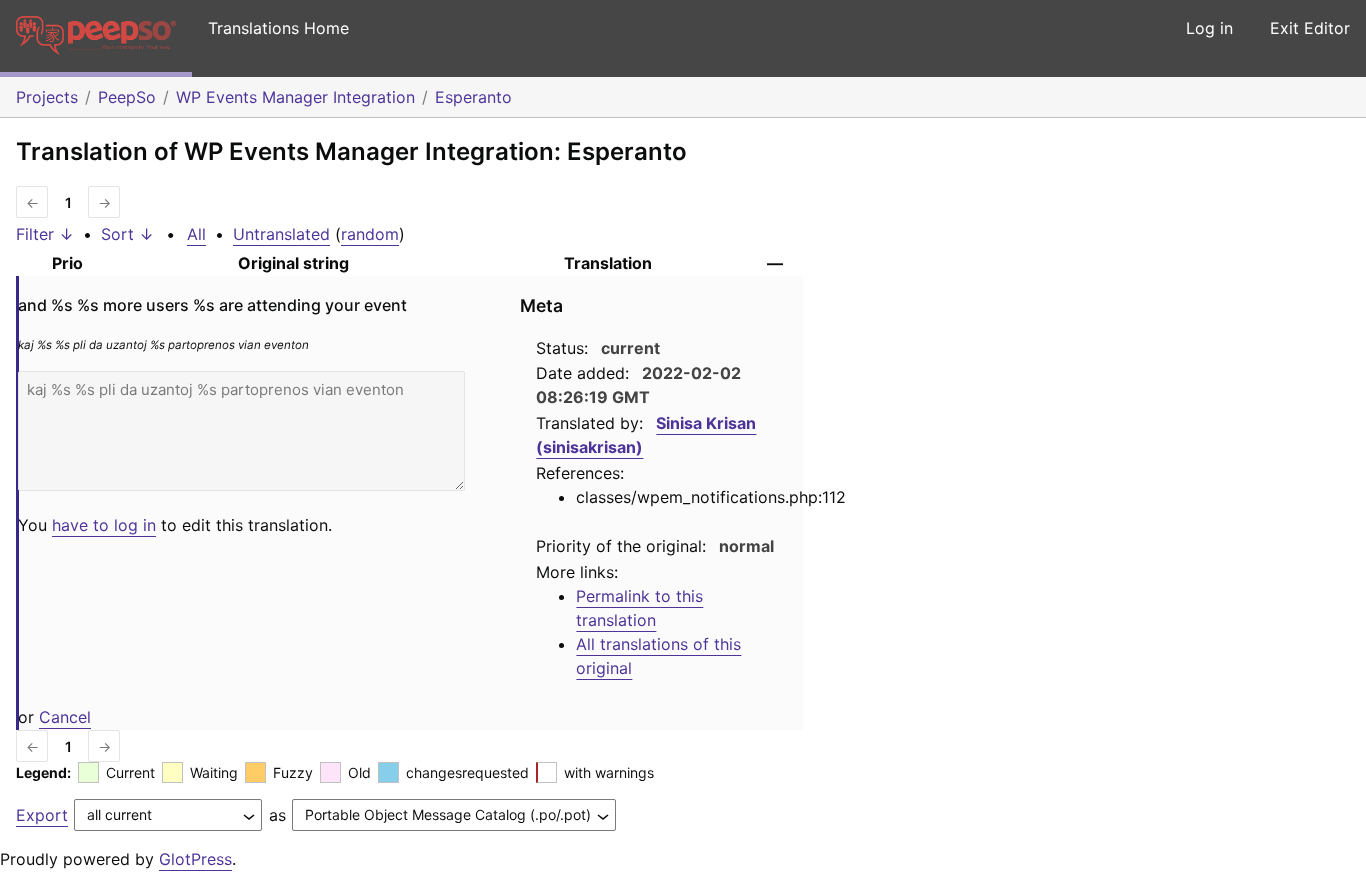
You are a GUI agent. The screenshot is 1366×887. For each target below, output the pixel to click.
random (370, 234)
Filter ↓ (45, 234)
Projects (47, 97)
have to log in (104, 525)
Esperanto (473, 97)
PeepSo (127, 97)
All (196, 234)
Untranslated (281, 234)
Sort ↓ (127, 234)
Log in (1209, 28)
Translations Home (278, 28)
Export (42, 815)
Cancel (65, 717)
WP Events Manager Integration (295, 97)
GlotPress (195, 859)
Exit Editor (1310, 28)
